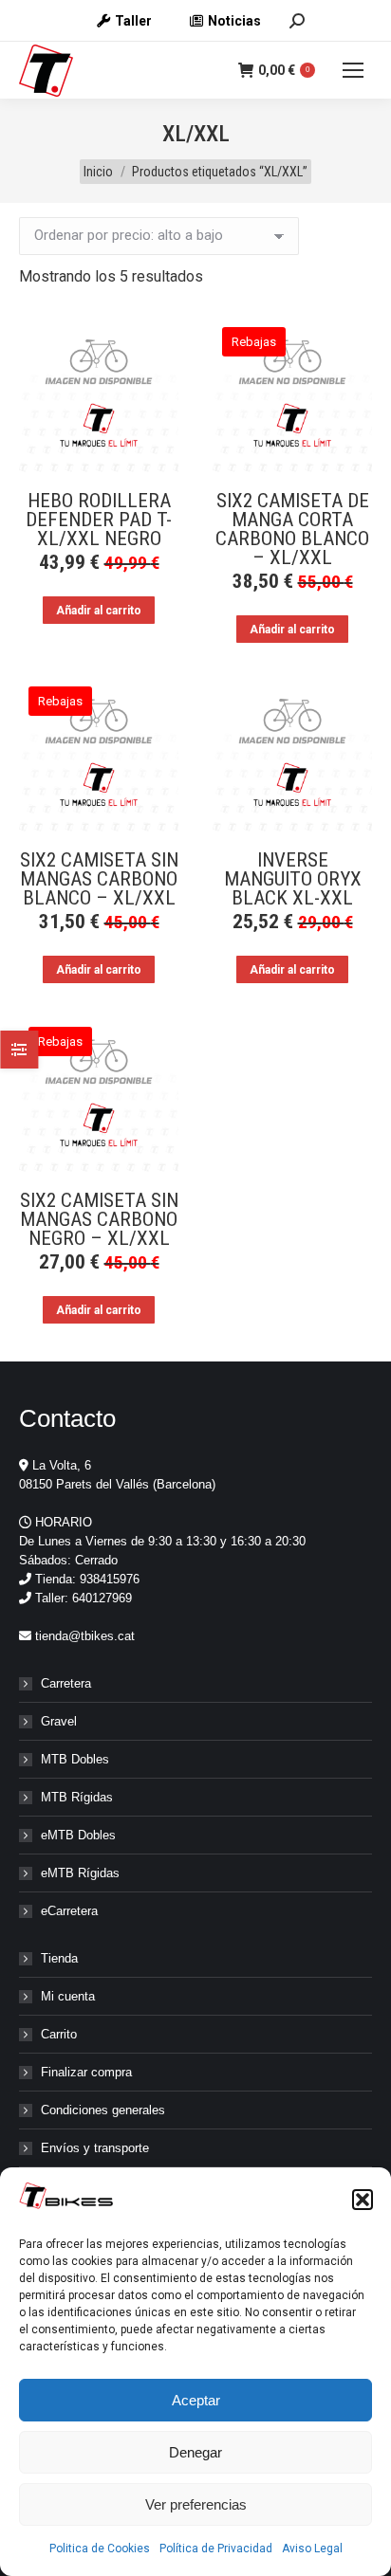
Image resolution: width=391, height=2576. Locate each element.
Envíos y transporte (95, 2148)
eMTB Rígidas (80, 1873)
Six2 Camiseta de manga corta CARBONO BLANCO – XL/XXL (292, 529)
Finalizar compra (86, 2072)
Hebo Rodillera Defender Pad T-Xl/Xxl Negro (99, 520)
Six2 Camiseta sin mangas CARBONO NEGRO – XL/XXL (99, 1219)
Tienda (59, 1958)
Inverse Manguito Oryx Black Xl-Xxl (293, 879)
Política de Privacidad (216, 2549)
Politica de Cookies (100, 2549)
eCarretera (69, 1911)
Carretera (66, 1683)
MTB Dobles (75, 1759)
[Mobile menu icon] (353, 70)
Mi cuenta (68, 1996)
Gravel (59, 1721)
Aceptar (196, 2400)
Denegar (195, 2452)
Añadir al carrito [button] (99, 611)
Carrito (59, 2034)
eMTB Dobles (78, 1835)
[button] (363, 2200)
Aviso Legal (312, 2549)
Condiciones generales (103, 2110)
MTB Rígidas (77, 1797)
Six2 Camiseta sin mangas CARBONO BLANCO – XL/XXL (99, 879)
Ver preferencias (196, 2504)
